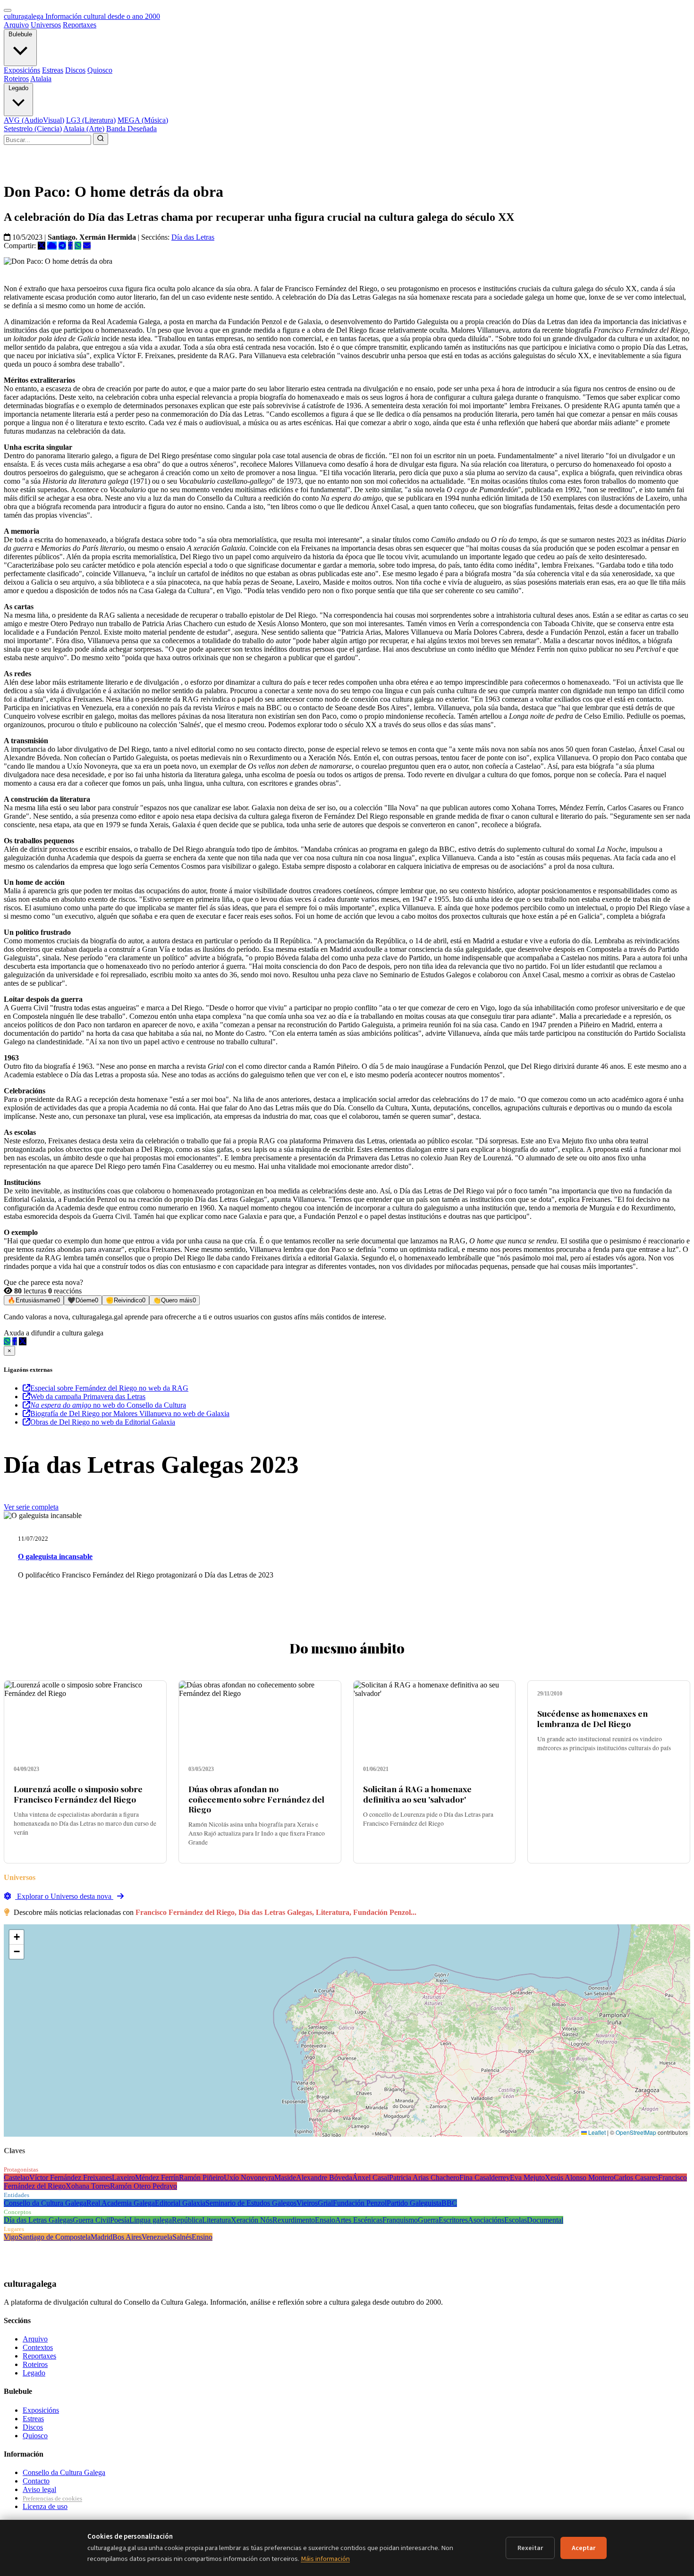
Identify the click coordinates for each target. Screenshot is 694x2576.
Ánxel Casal (371, 2177)
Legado (18, 88)
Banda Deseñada (131, 129)
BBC (449, 2203)
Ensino (202, 2237)
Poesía (120, 2220)
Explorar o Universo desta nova (64, 1896)
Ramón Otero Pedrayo (144, 2186)
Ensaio (325, 2220)
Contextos (38, 2347)
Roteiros (16, 79)
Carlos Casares (636, 2177)
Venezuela (157, 2237)
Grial (325, 2203)
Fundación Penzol (360, 2203)
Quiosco (100, 70)
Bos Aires (127, 2237)
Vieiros (307, 2203)
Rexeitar (530, 2548)
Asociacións (486, 2220)
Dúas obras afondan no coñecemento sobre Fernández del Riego (256, 1799)
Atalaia (41, 79)
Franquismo (400, 2220)
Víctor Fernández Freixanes (71, 2177)
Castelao (17, 2177)
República (187, 2220)
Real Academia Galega (121, 2203)
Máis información (325, 2559)
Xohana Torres (88, 2186)
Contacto (36, 2481)
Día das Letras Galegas (38, 2220)
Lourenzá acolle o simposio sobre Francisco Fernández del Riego (78, 1794)
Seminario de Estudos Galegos (251, 2203)
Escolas (516, 2220)
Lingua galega (151, 2220)
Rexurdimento (294, 2220)
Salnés (182, 2237)
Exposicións (22, 70)
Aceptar (584, 2548)
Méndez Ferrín (157, 2177)
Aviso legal (39, 2489)
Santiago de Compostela (55, 2237)
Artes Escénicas (359, 2220)
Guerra (428, 2220)
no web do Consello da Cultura (108, 1405)
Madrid (102, 2237)
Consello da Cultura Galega (45, 2203)
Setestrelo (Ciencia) (33, 129)
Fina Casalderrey (485, 2177)
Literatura (216, 2220)
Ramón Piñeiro (201, 2177)
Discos (75, 70)
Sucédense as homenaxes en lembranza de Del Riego (592, 1718)
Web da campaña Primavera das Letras (88, 1397)
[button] (17, 1937)
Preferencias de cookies (52, 2498)
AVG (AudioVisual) (34, 120)
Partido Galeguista (414, 2203)
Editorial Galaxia (180, 2203)
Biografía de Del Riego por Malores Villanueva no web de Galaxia (130, 1414)
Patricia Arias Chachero (424, 2177)
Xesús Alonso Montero (579, 2177)
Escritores (453, 2220)
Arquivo (16, 25)
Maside (285, 2177)
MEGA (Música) (143, 120)
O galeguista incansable (55, 1557)
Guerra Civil (91, 2220)
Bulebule (20, 34)
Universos (46, 25)
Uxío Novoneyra (249, 2177)
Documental (545, 2220)
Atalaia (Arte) (84, 129)
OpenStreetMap (636, 2132)
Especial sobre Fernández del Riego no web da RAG (109, 1388)
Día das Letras (193, 237)
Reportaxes (80, 25)
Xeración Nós (252, 2220)
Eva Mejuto (527, 2177)
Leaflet (596, 2132)
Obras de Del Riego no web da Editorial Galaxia (103, 1422)
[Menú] (8, 10)
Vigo (11, 2237)
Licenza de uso (45, 2506)
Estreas (53, 70)
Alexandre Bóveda (324, 2177)
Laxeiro (123, 2177)
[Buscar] (101, 139)
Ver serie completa (31, 1507)
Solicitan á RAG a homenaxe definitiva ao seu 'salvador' (417, 1794)
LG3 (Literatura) (91, 120)
